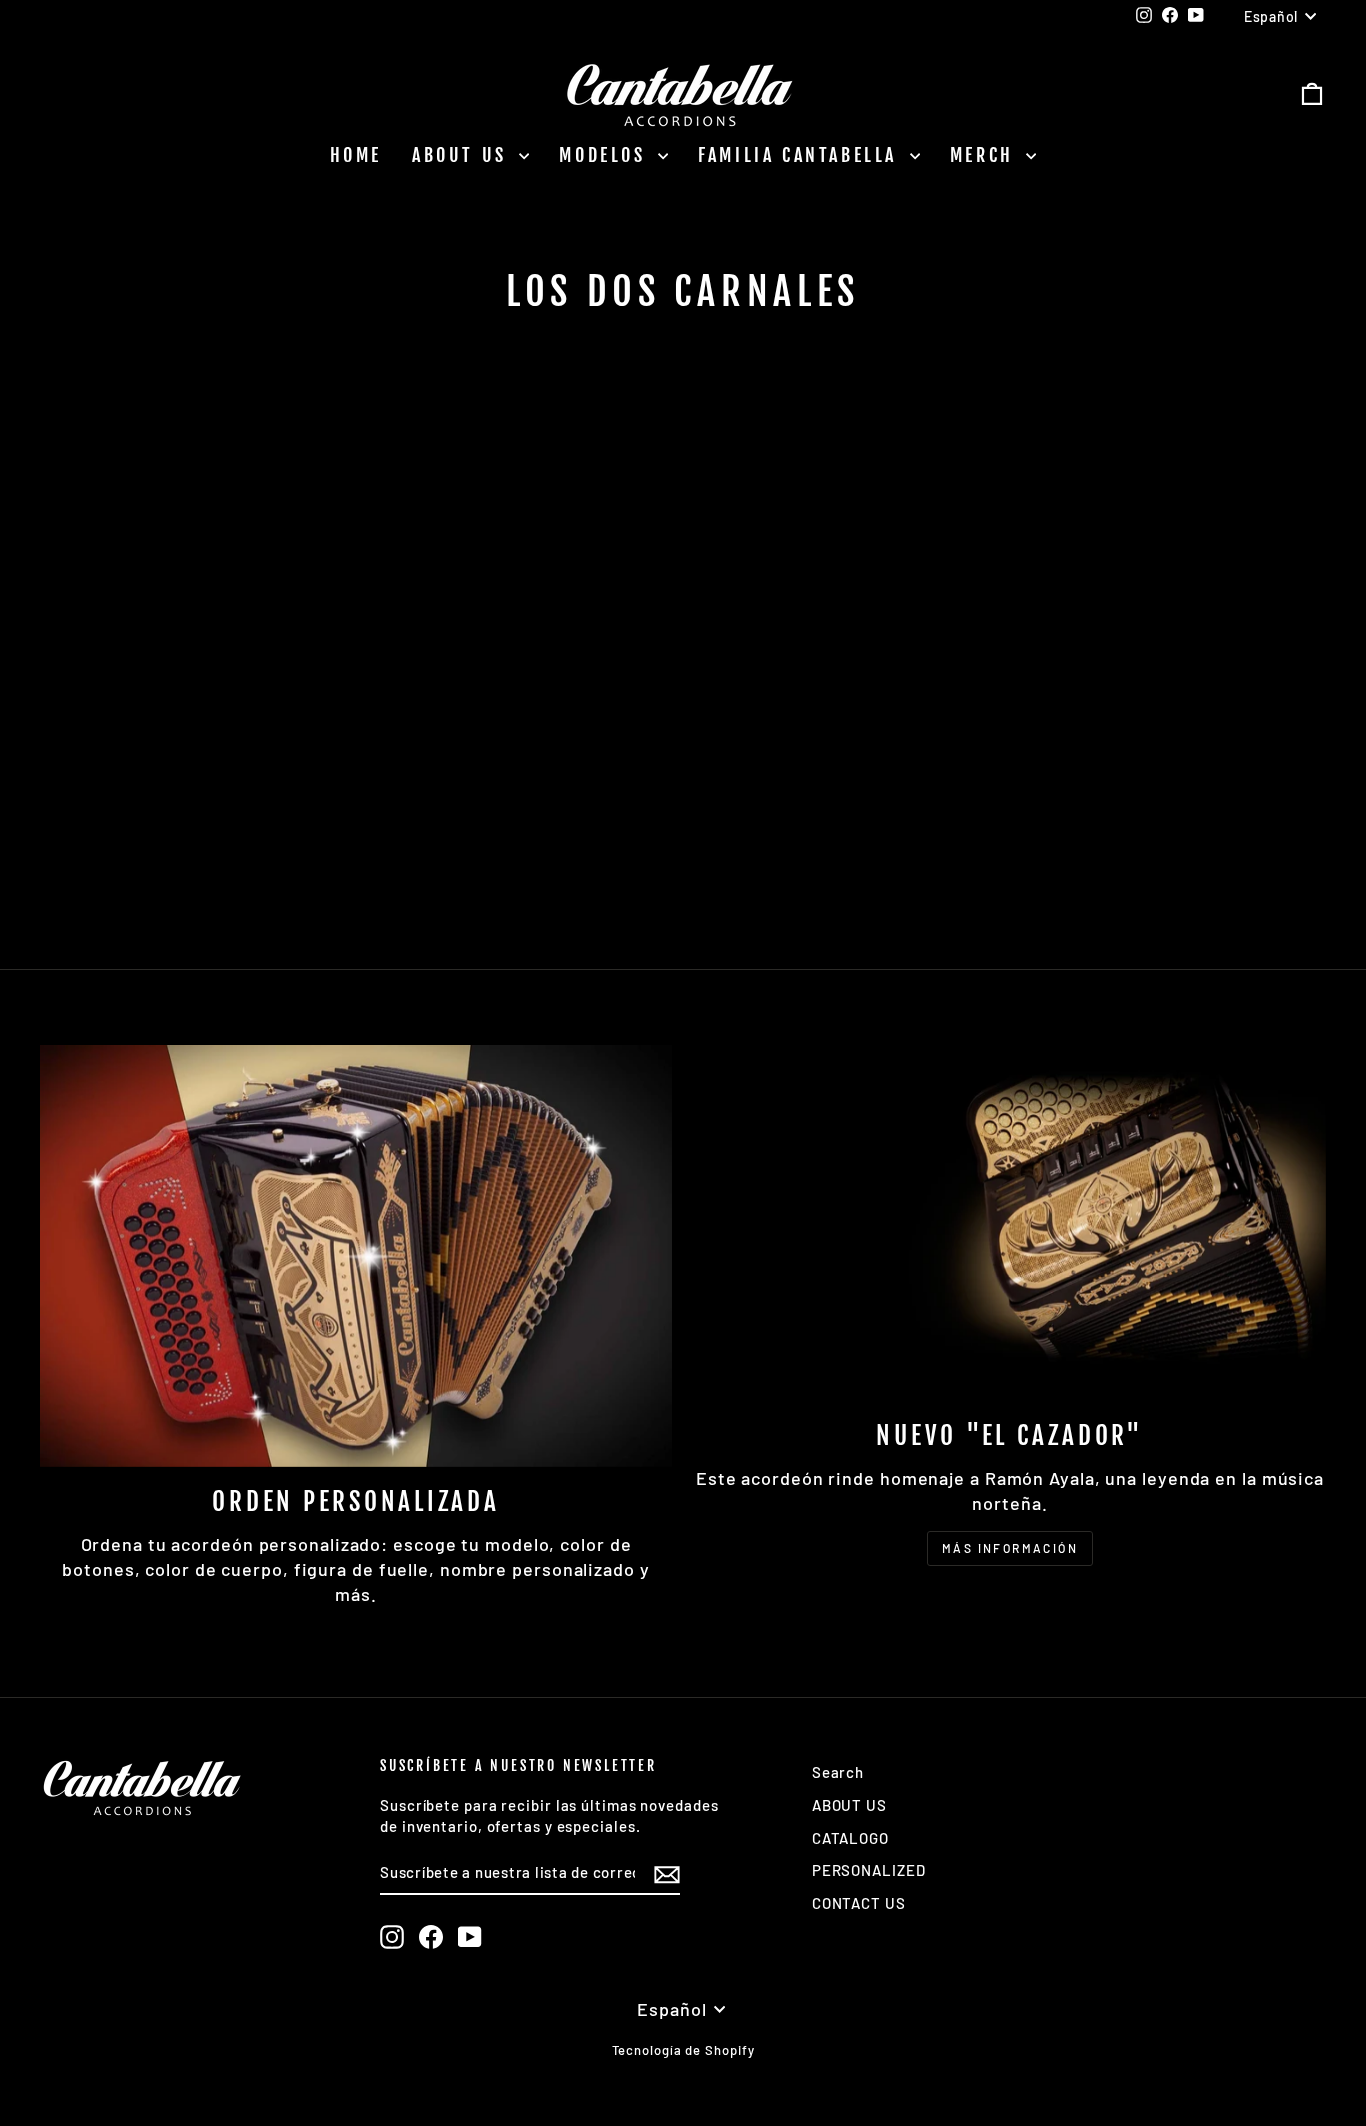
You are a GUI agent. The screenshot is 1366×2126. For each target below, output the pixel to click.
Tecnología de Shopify (683, 2050)
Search (838, 1772)
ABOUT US (463, 155)
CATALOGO (850, 1838)
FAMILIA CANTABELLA (801, 155)
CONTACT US (859, 1903)
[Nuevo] (1010, 1223)
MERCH (986, 155)
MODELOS (606, 155)
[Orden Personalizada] (356, 1255)
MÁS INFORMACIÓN (1010, 1548)
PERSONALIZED (869, 1870)
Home (356, 155)
